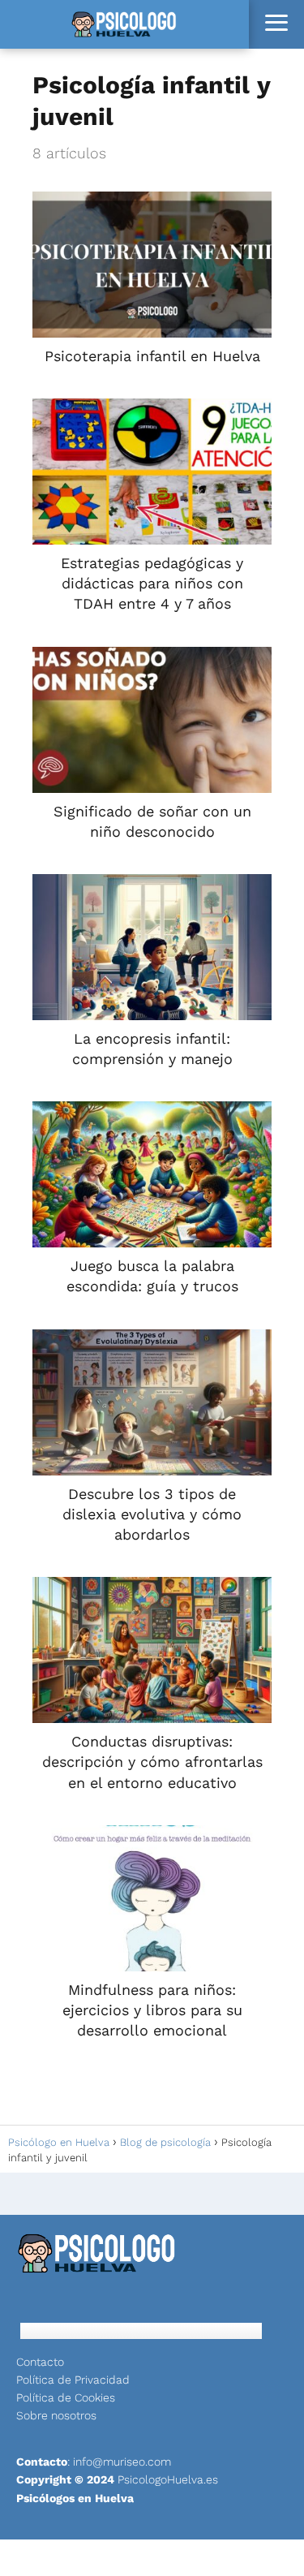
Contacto (40, 2362)
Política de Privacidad (73, 2380)
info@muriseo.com (122, 2462)
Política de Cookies (66, 2397)
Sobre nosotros (56, 2415)
